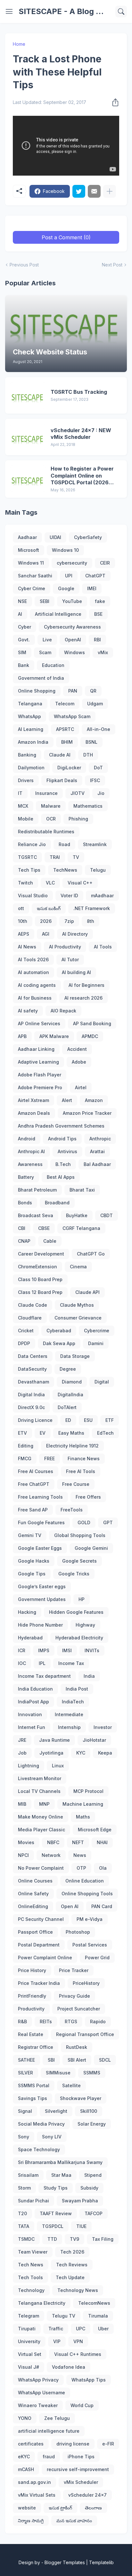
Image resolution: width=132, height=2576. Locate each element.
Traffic (56, 2329)
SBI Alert (77, 2060)
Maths (83, 1817)
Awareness (30, 1164)
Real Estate (31, 2034)
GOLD (84, 1522)
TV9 (74, 2239)
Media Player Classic (41, 1830)
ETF (110, 1420)
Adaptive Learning (38, 1062)
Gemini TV (30, 1535)
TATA (24, 2226)
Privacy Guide (74, 1996)
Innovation (30, 1714)
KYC (81, 1753)
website (27, 2508)
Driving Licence (35, 1420)
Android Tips (62, 1139)
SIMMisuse (58, 2073)
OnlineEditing (33, 1906)
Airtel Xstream (33, 1100)
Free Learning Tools (40, 1497)
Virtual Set (30, 2354)
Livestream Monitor (40, 1778)
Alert (67, 1100)
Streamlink (95, 844)
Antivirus (67, 1151)
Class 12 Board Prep (40, 1292)
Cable (50, 1241)
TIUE (81, 2226)
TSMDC (26, 2239)
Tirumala (98, 2316)
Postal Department (39, 1945)
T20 (22, 2213)
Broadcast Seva (36, 1215)
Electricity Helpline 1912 (72, 1446)
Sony (24, 2137)
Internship (69, 1727)
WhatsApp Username (41, 2393)
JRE (22, 1740)
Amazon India (33, 742)
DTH (88, 755)
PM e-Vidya (90, 1919)
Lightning (29, 1766)
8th (91, 921)
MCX (23, 806)
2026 (46, 921)
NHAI (102, 1842)
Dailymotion (31, 768)
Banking (27, 755)
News (80, 1855)
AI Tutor (70, 959)
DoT (98, 768)
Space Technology (39, 2149)
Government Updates (42, 1599)
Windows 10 (65, 550)
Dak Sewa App (59, 1343)
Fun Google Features (41, 1522)
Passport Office (35, 1932)
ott (21, 908)
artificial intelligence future (49, 2431)
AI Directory (75, 934)
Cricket (26, 1331)
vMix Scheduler (81, 2482)
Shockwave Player (81, 2098)
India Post (77, 1689)
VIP (57, 2341)
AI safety (28, 1011)
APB (22, 1036)
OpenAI (73, 640)
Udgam (95, 704)
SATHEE (26, 2060)
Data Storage (75, 1356)
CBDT (107, 1215)
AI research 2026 (83, 998)
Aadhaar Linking (36, 1049)
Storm (24, 2188)
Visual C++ (80, 883)
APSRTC (65, 729)
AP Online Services (39, 1023)
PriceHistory (86, 1983)
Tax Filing (103, 2239)
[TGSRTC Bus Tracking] (28, 395)
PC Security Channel (41, 1919)
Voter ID (69, 896)
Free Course (76, 1484)
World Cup (82, 2405)
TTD (52, 2239)
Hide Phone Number (40, 1625)
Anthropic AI (31, 1151)
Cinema (78, 1267)
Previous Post (24, 265)
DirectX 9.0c (31, 1407)
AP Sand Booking (92, 1023)
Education (53, 665)
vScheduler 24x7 (87, 2495)
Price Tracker (74, 1970)
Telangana (30, 704)
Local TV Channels (39, 1791)
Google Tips (32, 1574)
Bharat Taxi (82, 1190)
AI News (27, 947)
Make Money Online (41, 1817)
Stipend (93, 2175)
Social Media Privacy (41, 2124)
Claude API (87, 1292)
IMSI (67, 1650)
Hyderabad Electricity (79, 1638)
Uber (103, 2329)
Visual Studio (33, 896)
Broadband (57, 1203)
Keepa (105, 1753)
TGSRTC (27, 857)
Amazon (94, 1100)
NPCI (23, 1855)
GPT (108, 1522)
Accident (77, 1049)
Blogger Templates (65, 2562)
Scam (45, 652)
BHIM (67, 742)
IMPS (44, 1650)
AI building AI (76, 972)
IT (20, 793)
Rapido (98, 2021)
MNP (44, 1804)
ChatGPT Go (91, 1254)
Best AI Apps (61, 1177)
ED (68, 1420)
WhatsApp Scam (72, 716)
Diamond (72, 1382)
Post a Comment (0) (66, 237)
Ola (103, 1868)
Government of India (41, 678)
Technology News (78, 2290)
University (29, 2341)
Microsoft (29, 550)
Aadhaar (27, 537)
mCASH (26, 2469)
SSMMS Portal (34, 2085)
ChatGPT (95, 576)
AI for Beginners (87, 985)
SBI (51, 2060)
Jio (101, 793)
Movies (26, 1842)
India (89, 1676)
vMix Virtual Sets (37, 2495)
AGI (46, 934)
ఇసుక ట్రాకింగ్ (60, 2508)
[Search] (121, 12)
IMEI (92, 588)
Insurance (46, 793)
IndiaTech (73, 1702)
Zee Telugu (57, 2418)
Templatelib (101, 2562)
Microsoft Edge (95, 1830)
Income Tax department (44, 1676)
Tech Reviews (72, 2265)
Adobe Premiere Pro (40, 1087)
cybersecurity (72, 563)
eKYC (24, 2457)
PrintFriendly (32, 1996)
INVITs (92, 1650)
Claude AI (60, 755)
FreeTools (72, 1510)
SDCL (105, 2060)
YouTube (72, 601)
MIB (22, 1804)
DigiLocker (69, 768)
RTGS (71, 2021)
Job (22, 1753)
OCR (51, 819)
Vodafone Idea (69, 2367)
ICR (22, 1650)
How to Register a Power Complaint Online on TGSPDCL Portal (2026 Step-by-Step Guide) (82, 476)
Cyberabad (59, 1331)
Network (51, 1855)
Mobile (26, 819)
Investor (103, 1727)
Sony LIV (52, 2137)
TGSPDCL (53, 2226)
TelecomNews (94, 2303)
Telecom (65, 704)
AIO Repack (63, 1011)
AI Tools (103, 947)
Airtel (81, 1087)
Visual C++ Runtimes (78, 2354)
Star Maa (61, 2175)
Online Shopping (37, 691)
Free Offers (88, 1497)
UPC (81, 2329)
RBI (97, 640)
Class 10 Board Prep (40, 1279)
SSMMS (92, 2073)
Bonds (25, 1203)
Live (47, 640)
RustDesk (77, 2047)
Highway (85, 1625)
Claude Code (33, 1305)
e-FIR (108, 2444)
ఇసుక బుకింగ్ (49, 908)
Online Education (85, 1881)
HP (82, 1599)
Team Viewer (33, 2252)
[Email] (94, 191)
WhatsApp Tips (89, 2380)
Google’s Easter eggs (42, 1586)
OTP (81, 1868)
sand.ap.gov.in (34, 2482)
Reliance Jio (32, 844)
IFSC (95, 780)
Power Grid (97, 1958)
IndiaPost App (33, 1702)
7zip (69, 921)
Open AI (70, 1906)
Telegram (29, 2316)
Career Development (41, 1254)
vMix (103, 652)
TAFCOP (94, 2213)
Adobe (79, 1062)
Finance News (84, 1458)
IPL (42, 1663)
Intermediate (69, 1714)
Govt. (24, 640)
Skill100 (89, 2111)
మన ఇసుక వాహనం (74, 2521)
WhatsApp (29, 716)
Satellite (71, 2085)
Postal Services (90, 1945)
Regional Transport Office (85, 2034)
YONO (25, 2418)
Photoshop (78, 1932)
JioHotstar (94, 1740)
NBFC (53, 1842)
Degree (68, 1369)
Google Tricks (74, 1574)
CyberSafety (88, 537)
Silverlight (56, 2111)
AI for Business (35, 998)
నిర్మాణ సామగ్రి (31, 2521)
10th (23, 921)
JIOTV (78, 793)
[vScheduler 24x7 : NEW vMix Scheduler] (28, 437)
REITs (46, 2021)
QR (93, 691)
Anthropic (100, 1139)
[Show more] (110, 191)
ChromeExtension (37, 1267)
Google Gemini (91, 1548)
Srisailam (28, 2175)
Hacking (27, 1612)
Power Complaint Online (45, 1958)
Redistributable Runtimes (46, 832)
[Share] (113, 102)
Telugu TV (64, 2316)
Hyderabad (30, 1638)
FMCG (25, 1458)
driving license (73, 2444)
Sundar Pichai (33, 2201)
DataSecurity (32, 1369)
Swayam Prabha (80, 2201)
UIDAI (55, 537)
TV (76, 857)
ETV (22, 1433)
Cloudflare (30, 1318)
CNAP (24, 1241)
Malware (51, 806)
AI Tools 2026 (33, 959)
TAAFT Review (56, 2213)
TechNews (65, 870)
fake (100, 601)
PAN (73, 691)
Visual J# (29, 2367)
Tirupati (27, 2329)
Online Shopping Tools (87, 1894)
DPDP (24, 1343)
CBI (22, 1228)
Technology (31, 2290)
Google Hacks (34, 1561)
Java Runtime (54, 1740)
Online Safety (33, 1894)
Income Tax (71, 1663)
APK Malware (54, 1036)
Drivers (26, 780)
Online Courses (35, 1881)
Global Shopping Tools (80, 1535)
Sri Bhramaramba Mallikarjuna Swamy (60, 2162)
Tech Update (70, 2277)
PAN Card (102, 1906)
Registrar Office (36, 2047)
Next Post (112, 265)
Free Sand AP (33, 1510)
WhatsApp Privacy (38, 2380)
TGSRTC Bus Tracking (79, 392)
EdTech (105, 1433)
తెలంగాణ (93, 2508)
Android (27, 1139)
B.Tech (63, 1164)
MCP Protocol (88, 1791)
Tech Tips (29, 870)
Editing (26, 1446)
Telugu (98, 870)
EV (43, 1433)
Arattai (97, 1151)
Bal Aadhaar (97, 1164)
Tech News (31, 2265)
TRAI (55, 857)
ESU (88, 1420)
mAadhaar (102, 896)
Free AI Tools (81, 1471)
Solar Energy (92, 2124)
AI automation (33, 972)
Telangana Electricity (42, 2303)
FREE (50, 1458)
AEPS (24, 934)
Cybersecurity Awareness (72, 627)
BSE (98, 614)
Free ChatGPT (34, 1484)
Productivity (31, 2009)
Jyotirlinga (51, 1753)
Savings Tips (33, 2098)
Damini (96, 1343)
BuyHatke (77, 1215)
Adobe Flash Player (40, 1075)
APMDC (90, 1036)
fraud (49, 2457)
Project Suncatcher (79, 2009)
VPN (78, 2341)
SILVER (25, 2073)
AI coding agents (37, 985)
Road (64, 844)
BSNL (91, 742)
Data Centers (33, 1356)
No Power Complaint (41, 1868)
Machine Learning (83, 1804)
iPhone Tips (81, 2457)
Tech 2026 (72, 2252)
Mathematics (88, 806)
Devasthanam (33, 1382)
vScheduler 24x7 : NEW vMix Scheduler (81, 434)
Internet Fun (32, 1727)
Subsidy (89, 2188)
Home (19, 44)
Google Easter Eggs (40, 1548)
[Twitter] (79, 191)
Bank (24, 665)
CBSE (44, 1228)
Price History (32, 1970)
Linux (58, 1766)
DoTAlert (67, 1407)
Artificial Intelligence (58, 614)
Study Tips (56, 2188)
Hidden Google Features (76, 1612)
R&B (22, 2021)
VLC (50, 883)
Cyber (25, 627)
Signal (25, 2111)
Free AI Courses (36, 1471)
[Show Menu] (9, 12)
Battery (26, 1177)
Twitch (25, 883)
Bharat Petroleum (37, 1190)
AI (20, 614)
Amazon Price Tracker (87, 1113)
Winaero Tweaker (38, 2405)
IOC (22, 1663)
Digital (102, 1382)
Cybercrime (97, 1331)
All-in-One (99, 729)
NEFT (78, 1842)
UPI (69, 576)
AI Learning (31, 729)
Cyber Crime (32, 588)
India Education (35, 1689)
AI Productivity (65, 947)
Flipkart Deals (62, 780)
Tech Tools (30, 2277)
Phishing (78, 819)
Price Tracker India (39, 1983)
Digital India (31, 1395)
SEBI (45, 601)
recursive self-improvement (78, 2469)
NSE (22, 601)
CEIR (105, 563)
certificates (31, 2444)
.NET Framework (92, 908)
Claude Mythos (77, 1305)
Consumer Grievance (78, 1318)
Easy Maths (71, 1433)
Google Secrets (79, 1561)
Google (66, 588)
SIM (22, 652)
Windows (74, 652)
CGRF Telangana (81, 1228)
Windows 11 (31, 563)
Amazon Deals (34, 1113)
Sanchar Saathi (35, 576)
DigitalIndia (70, 1395)
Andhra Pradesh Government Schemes (61, 1126)
